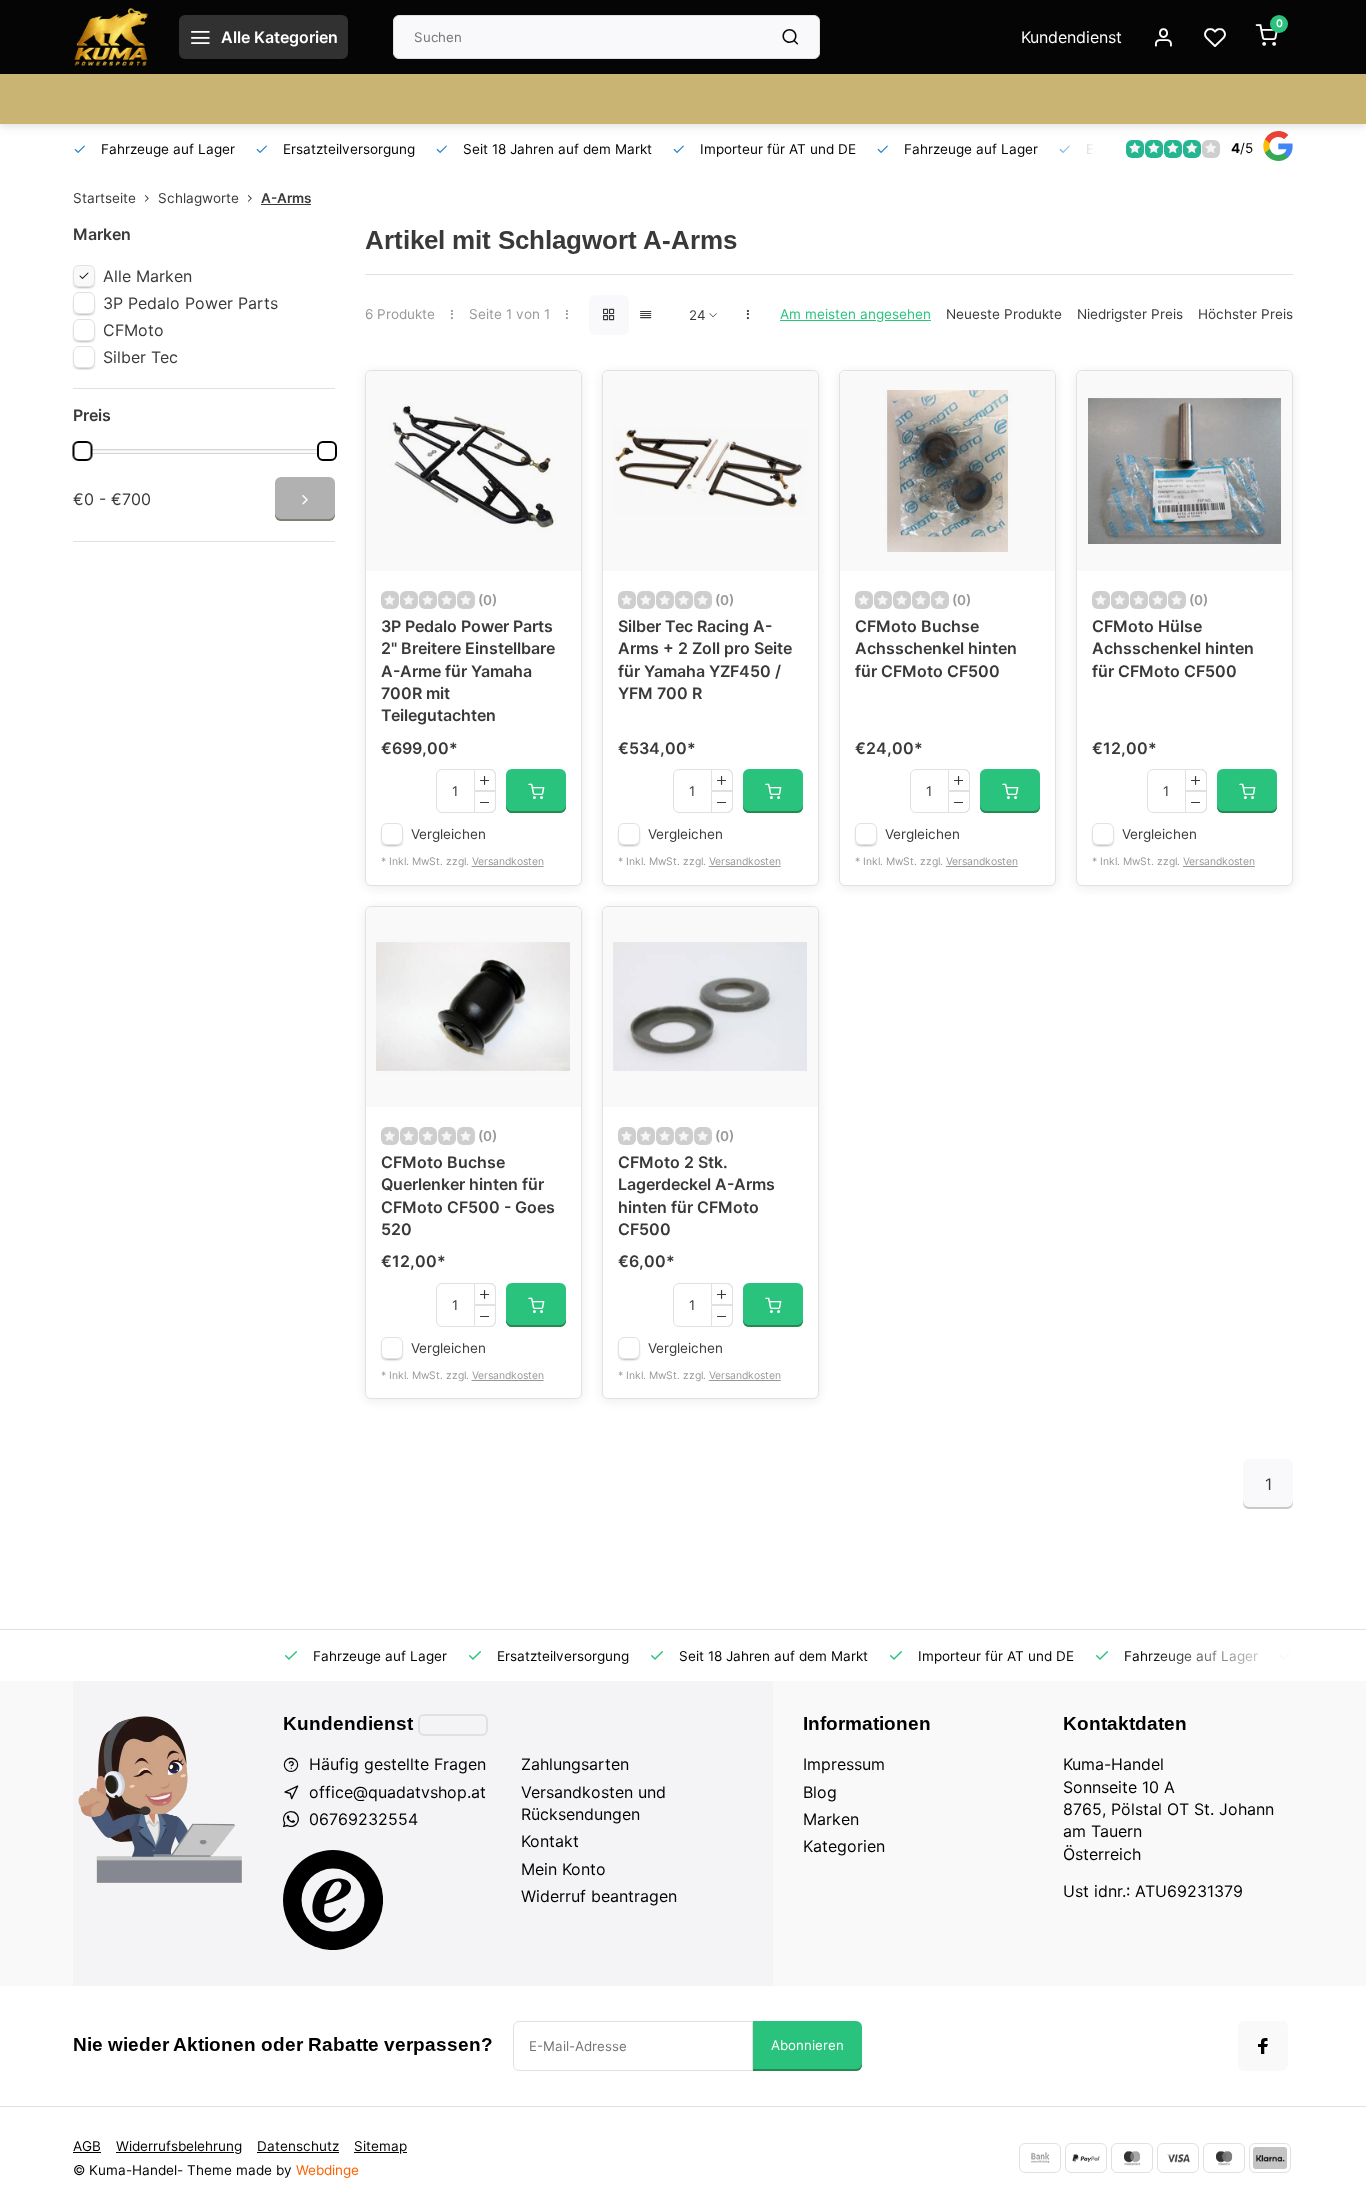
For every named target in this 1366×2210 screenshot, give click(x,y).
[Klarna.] (1270, 2158)
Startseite (104, 198)
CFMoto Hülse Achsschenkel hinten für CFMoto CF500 (1173, 648)
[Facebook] (1263, 2046)
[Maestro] (1224, 2158)
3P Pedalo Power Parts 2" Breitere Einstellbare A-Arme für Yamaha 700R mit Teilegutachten (468, 671)
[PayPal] (1086, 2158)
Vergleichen (448, 834)
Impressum (844, 1764)
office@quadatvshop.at (397, 1792)
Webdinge (327, 2170)
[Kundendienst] (453, 1725)
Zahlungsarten (575, 1764)
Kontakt (550, 1841)
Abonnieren (807, 2045)
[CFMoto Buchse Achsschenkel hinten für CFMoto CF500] (947, 471)
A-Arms (286, 198)
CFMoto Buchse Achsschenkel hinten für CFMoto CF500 (936, 648)
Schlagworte (198, 198)
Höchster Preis (1245, 314)
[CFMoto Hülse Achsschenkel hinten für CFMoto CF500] (1184, 471)
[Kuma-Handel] (111, 37)
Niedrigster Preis (1130, 314)
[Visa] (1178, 2158)
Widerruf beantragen (599, 1896)
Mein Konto (563, 1869)
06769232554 (363, 1819)
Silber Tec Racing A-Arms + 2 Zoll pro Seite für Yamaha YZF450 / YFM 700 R (705, 659)
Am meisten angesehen (855, 314)
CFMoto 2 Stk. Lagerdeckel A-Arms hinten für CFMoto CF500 (696, 1195)
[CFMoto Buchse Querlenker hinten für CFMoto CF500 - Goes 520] (473, 1007)
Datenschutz (298, 2146)
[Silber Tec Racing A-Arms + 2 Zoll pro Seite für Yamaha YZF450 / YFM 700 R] (710, 471)
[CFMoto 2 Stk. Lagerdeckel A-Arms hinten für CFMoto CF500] (710, 1007)
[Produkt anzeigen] (536, 791)
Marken (831, 1819)
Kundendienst (1071, 37)
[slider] (82, 451)
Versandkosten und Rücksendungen (593, 1803)
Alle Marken (147, 276)
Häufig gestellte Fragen (397, 1764)
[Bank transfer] (1040, 2158)
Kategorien (844, 1846)
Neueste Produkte (1004, 314)
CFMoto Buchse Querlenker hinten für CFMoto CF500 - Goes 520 (468, 1195)
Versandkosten (508, 861)
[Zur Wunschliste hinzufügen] (551, 401)
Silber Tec (140, 357)
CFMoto (133, 330)
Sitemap (380, 2146)
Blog (820, 1792)
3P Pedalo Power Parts (190, 303)
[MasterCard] (1132, 2158)
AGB (87, 2146)
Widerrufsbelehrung (179, 2146)
